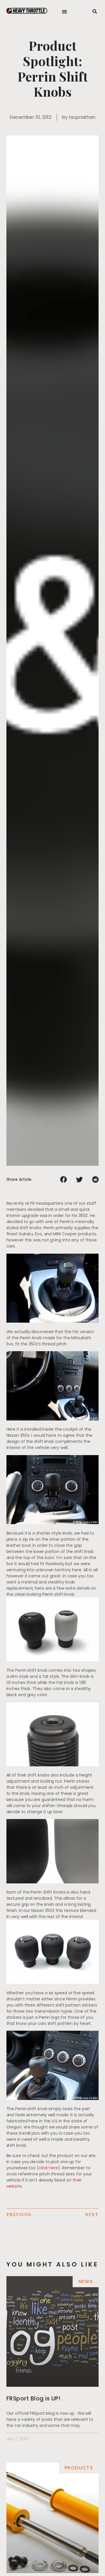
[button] (65, 12)
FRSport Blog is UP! (34, 2399)
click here (48, 2168)
